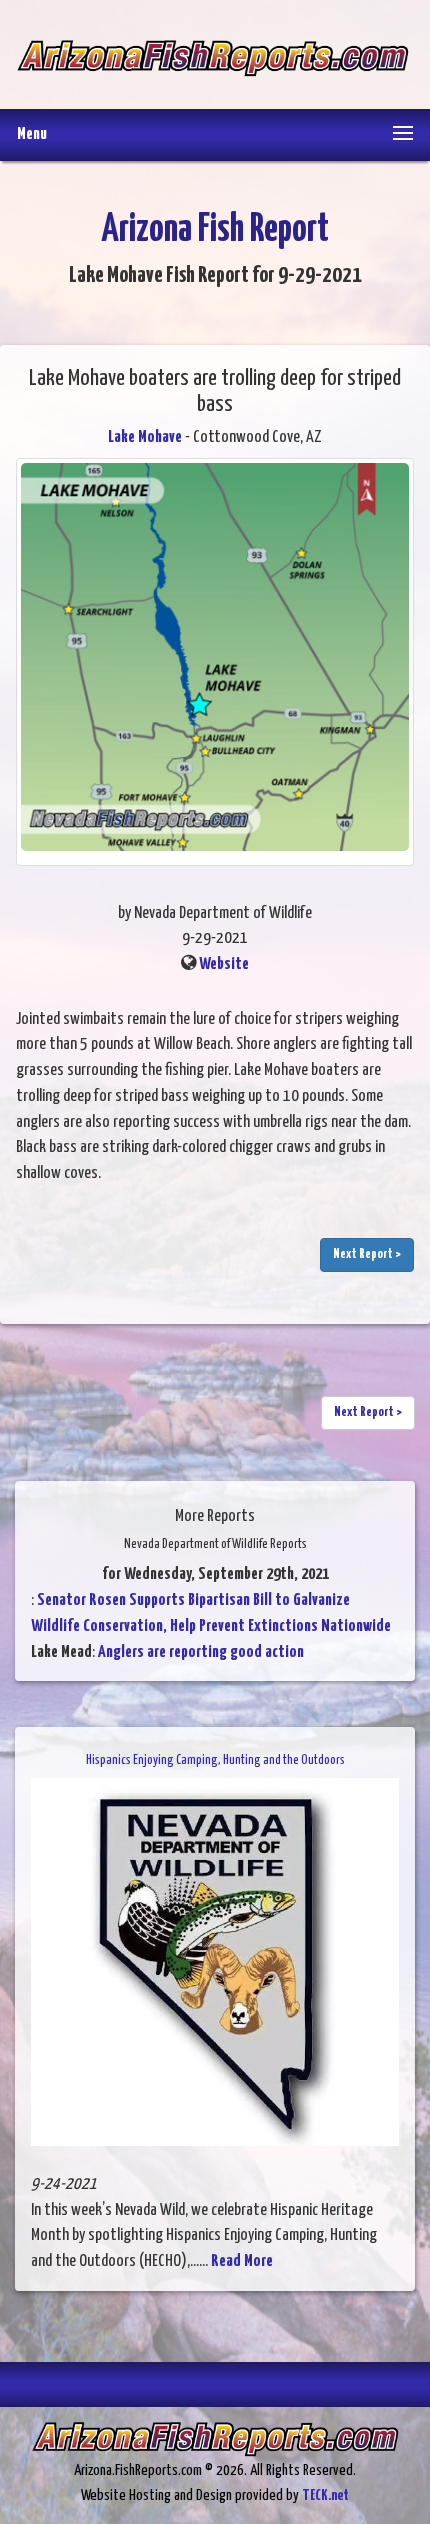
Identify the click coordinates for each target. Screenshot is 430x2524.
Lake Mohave (145, 437)
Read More (242, 2261)
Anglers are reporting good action (201, 1652)
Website (224, 964)
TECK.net (325, 2495)
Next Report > (367, 1254)
